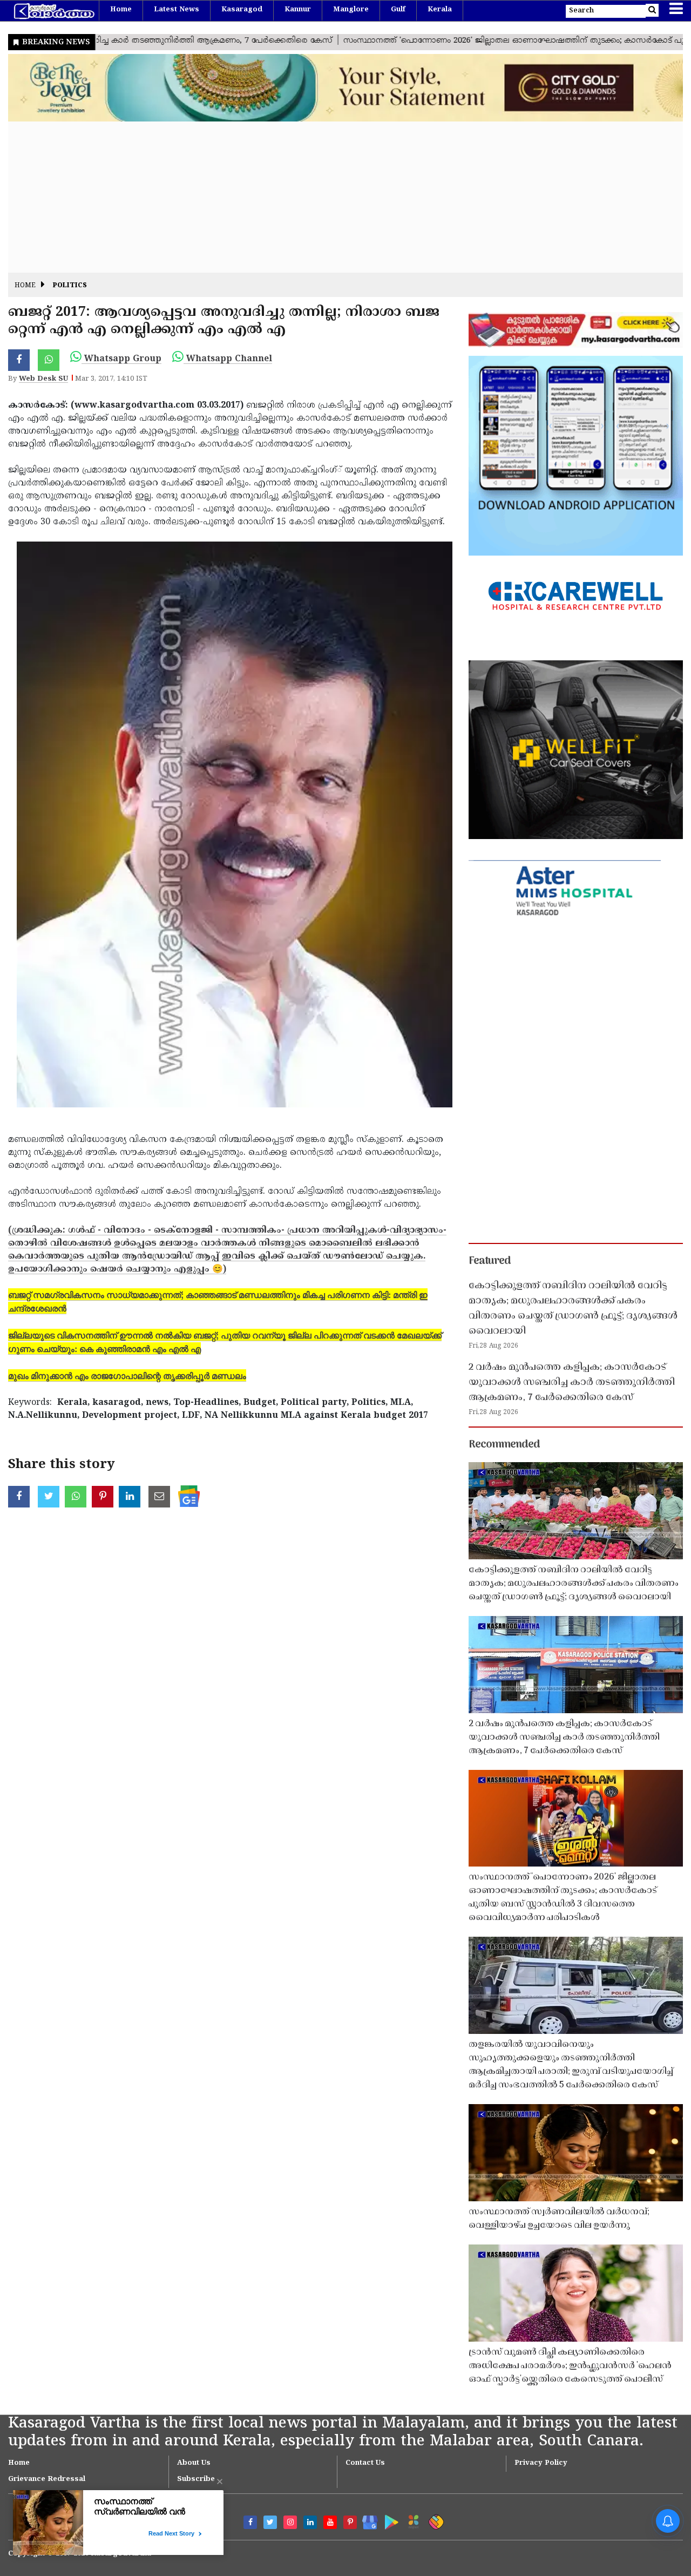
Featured (490, 1261)
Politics (70, 286)
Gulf (398, 10)
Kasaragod (242, 10)
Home (121, 10)
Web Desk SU (43, 379)
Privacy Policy (541, 2463)
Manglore (351, 10)
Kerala (440, 10)
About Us (194, 2463)
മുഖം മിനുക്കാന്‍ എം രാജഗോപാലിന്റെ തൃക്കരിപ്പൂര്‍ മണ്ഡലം (127, 1375)
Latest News (177, 10)
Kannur (298, 10)
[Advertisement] (332, 197)
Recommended (504, 1445)
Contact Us (365, 2463)
